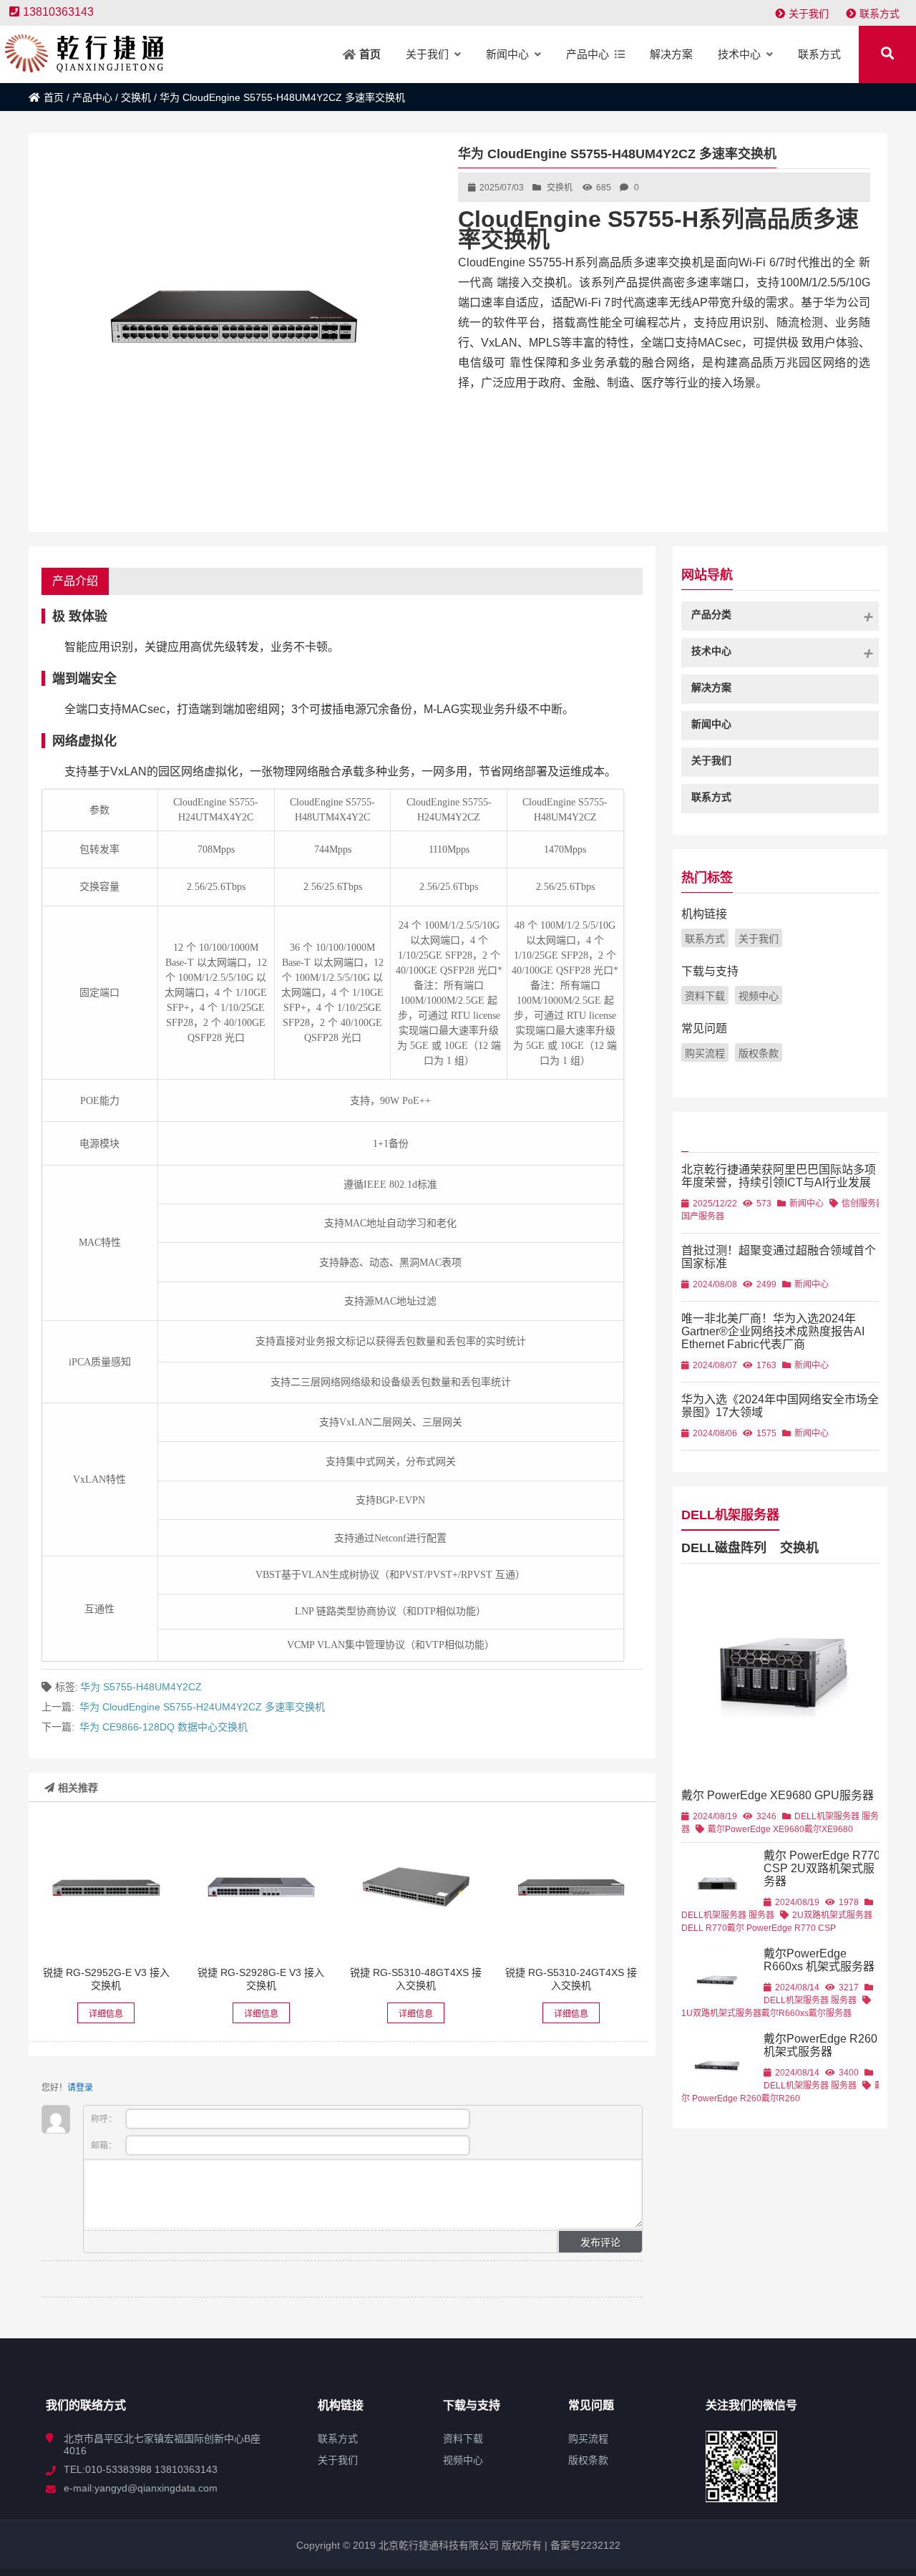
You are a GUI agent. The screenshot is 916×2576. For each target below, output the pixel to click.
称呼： (105, 2119)
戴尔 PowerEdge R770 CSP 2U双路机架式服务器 (822, 1868)
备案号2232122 (584, 2545)
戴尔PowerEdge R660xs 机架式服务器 (819, 1960)
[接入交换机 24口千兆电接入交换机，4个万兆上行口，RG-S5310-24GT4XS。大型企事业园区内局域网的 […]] (571, 1887)
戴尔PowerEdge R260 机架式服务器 (820, 2045)
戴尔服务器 (830, 2013)
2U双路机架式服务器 (832, 1915)
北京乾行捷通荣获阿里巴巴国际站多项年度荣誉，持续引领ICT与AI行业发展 (779, 1176)
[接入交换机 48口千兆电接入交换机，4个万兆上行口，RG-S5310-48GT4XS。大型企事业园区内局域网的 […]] (416, 1887)
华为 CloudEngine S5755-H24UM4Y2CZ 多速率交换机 (202, 1707)
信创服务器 (863, 1204)
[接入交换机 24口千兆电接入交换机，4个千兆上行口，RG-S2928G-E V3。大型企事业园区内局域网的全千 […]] (261, 1887)
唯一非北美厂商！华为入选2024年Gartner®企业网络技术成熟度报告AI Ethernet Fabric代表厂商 (773, 1331)
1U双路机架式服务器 (721, 2013)
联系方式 (880, 14)
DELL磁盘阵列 (724, 1548)
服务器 (761, 1915)
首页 (54, 97)
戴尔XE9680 (829, 1829)
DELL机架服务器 (730, 1515)
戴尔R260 (781, 2098)
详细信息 (106, 2014)
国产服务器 (703, 1216)
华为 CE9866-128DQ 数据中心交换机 (164, 1727)
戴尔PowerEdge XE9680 (756, 1829)
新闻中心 (807, 1204)
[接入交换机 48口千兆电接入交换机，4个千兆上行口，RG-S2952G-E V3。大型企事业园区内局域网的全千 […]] (106, 1887)
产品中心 (92, 97)
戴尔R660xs (785, 2013)
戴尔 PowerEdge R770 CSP (781, 1928)
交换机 (136, 97)
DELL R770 (704, 1928)
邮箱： (105, 2146)
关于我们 (809, 14)
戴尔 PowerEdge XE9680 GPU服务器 (778, 1795)
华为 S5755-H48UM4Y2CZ (141, 1687)
